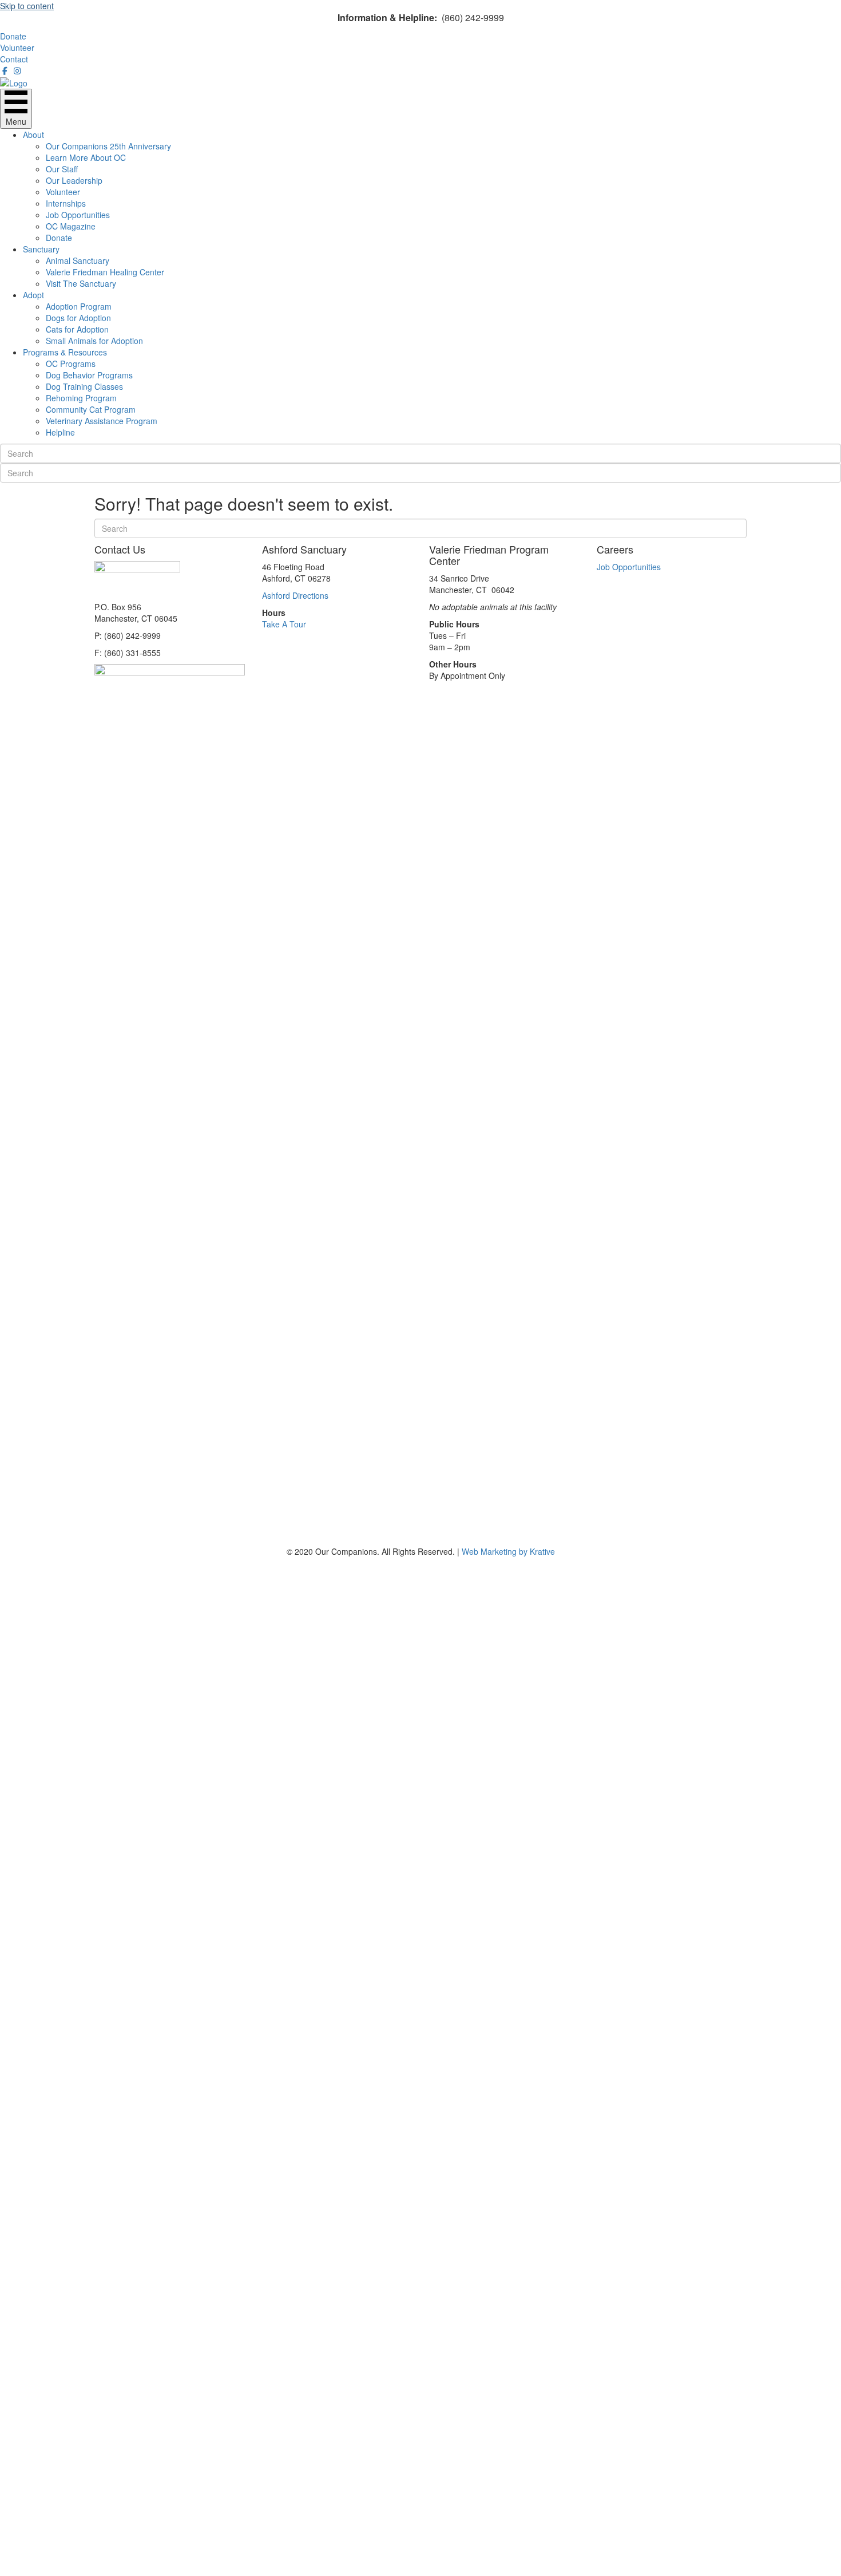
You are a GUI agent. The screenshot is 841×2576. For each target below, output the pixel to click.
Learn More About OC (86, 157)
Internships (66, 203)
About (33, 135)
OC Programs (71, 364)
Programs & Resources (65, 352)
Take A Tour (284, 624)
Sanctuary (41, 249)
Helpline (60, 432)
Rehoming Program (81, 398)
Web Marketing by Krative (508, 1551)
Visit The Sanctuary (81, 283)
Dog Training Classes (84, 386)
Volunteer (63, 192)
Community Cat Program (91, 409)
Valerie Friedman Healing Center (105, 272)
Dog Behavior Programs (89, 375)
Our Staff (62, 169)
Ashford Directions (295, 595)
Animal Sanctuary (78, 260)
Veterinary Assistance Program (102, 421)
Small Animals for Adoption (94, 341)
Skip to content (27, 6)
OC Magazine (71, 226)
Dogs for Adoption (78, 318)
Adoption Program (79, 306)
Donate (59, 238)
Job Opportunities (78, 215)
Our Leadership (74, 180)
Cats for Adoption (77, 329)
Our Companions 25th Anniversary (108, 146)
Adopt (33, 295)
